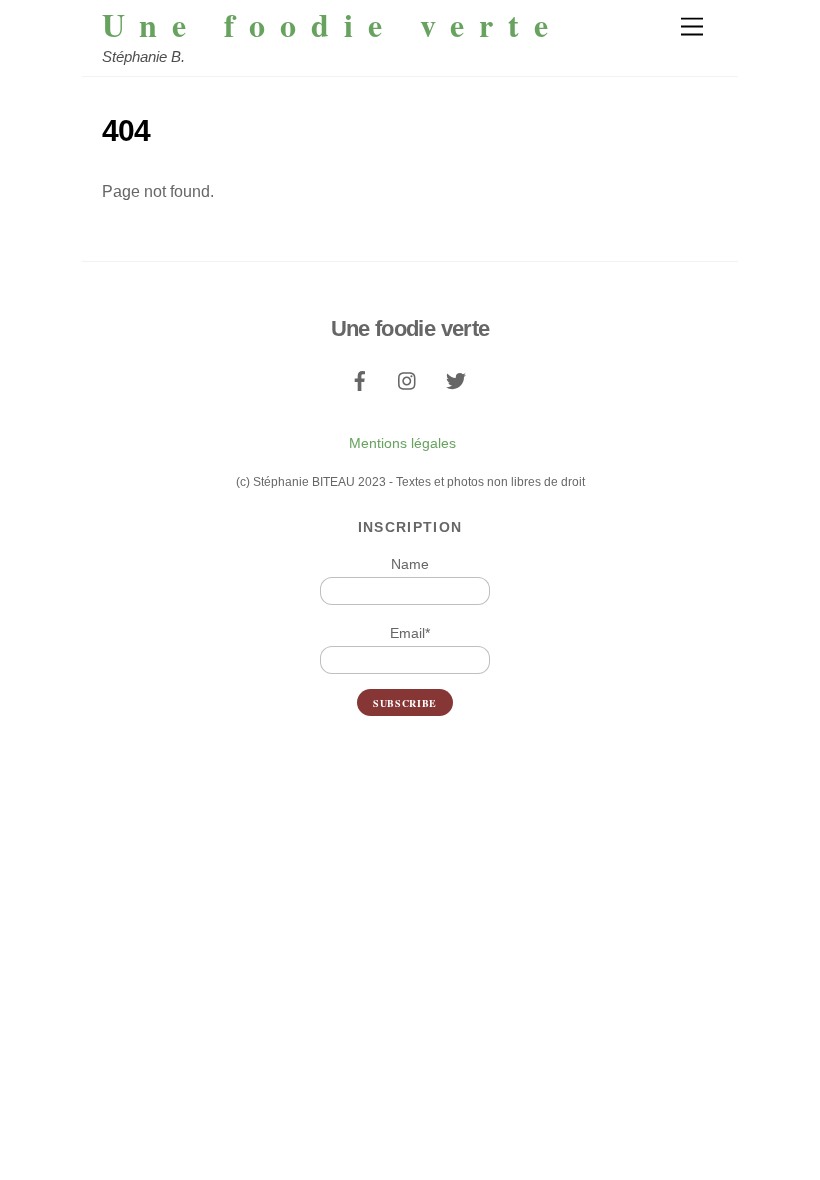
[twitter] (456, 379)
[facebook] (360, 379)
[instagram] (408, 379)
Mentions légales (402, 443)
